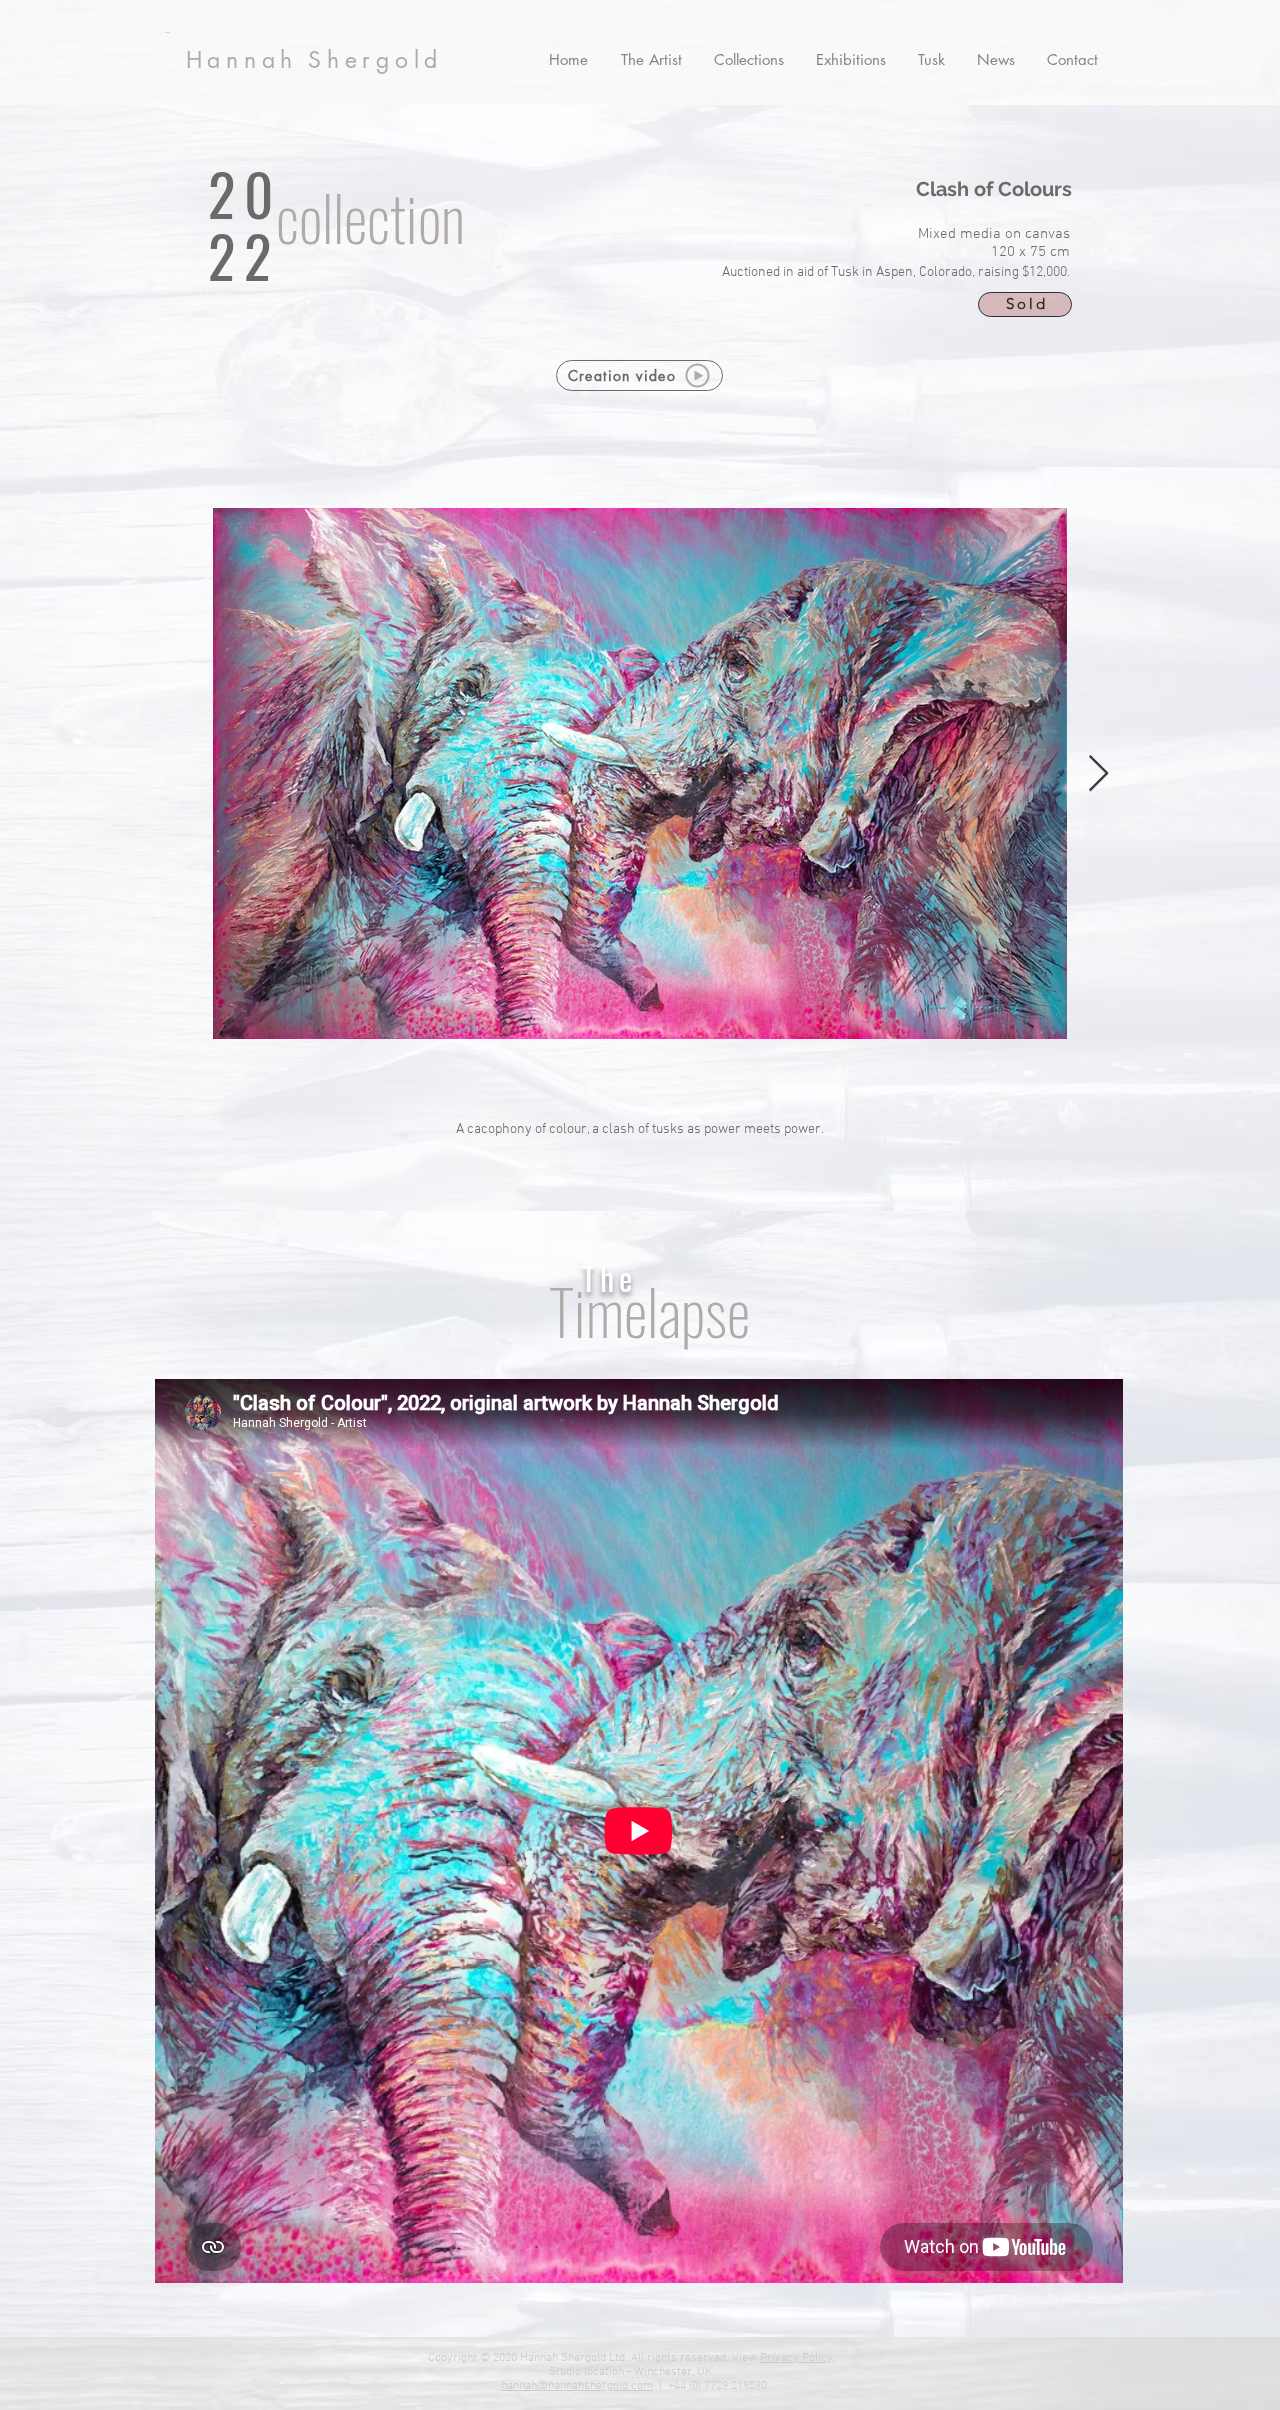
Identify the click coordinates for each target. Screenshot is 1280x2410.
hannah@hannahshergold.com (577, 2386)
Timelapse (649, 1310)
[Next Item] (1098, 774)
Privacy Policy (796, 2358)
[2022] (354, 230)
